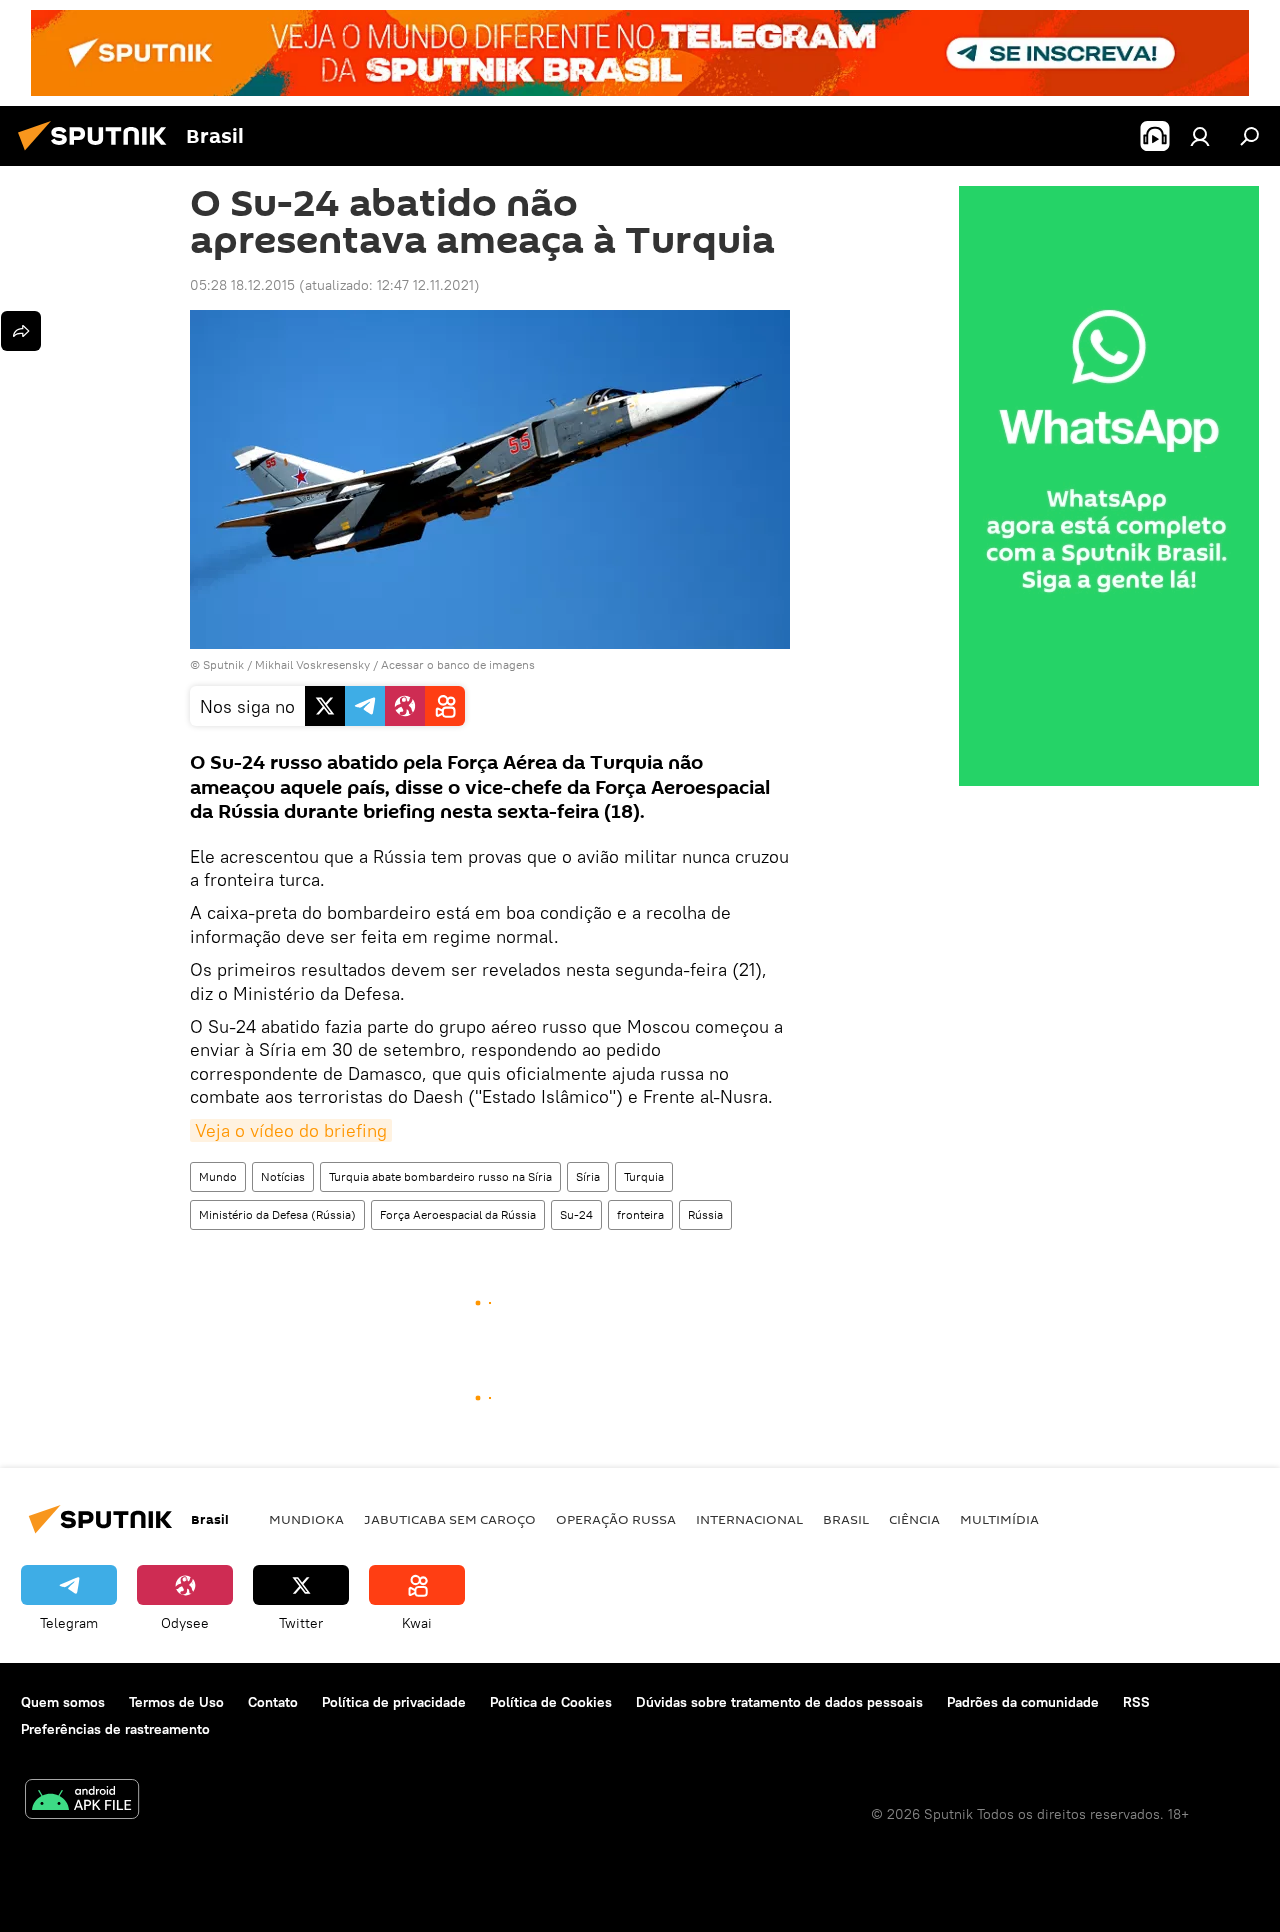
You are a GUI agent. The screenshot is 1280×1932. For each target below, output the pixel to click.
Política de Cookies (551, 1702)
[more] (21, 331)
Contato (273, 1702)
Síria (588, 1176)
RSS (1136, 1702)
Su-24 (576, 1214)
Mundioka (306, 1519)
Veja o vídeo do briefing (291, 1130)
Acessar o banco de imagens (458, 664)
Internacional (749, 1519)
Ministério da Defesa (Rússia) (277, 1214)
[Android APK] (82, 1801)
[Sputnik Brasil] (98, 153)
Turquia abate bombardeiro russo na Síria (440, 1176)
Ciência (914, 1519)
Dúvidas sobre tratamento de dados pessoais (779, 1702)
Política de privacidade (394, 1702)
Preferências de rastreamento (115, 1729)
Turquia (644, 1176)
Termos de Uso (176, 1702)
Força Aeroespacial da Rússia (458, 1214)
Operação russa (616, 1519)
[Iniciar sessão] (1200, 136)
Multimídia (999, 1519)
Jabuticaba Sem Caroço (450, 1519)
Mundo (218, 1176)
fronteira (640, 1214)
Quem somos (63, 1702)
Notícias (283, 1176)
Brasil (846, 1519)
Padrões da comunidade (1023, 1702)
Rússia (705, 1214)
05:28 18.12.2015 (242, 285)
